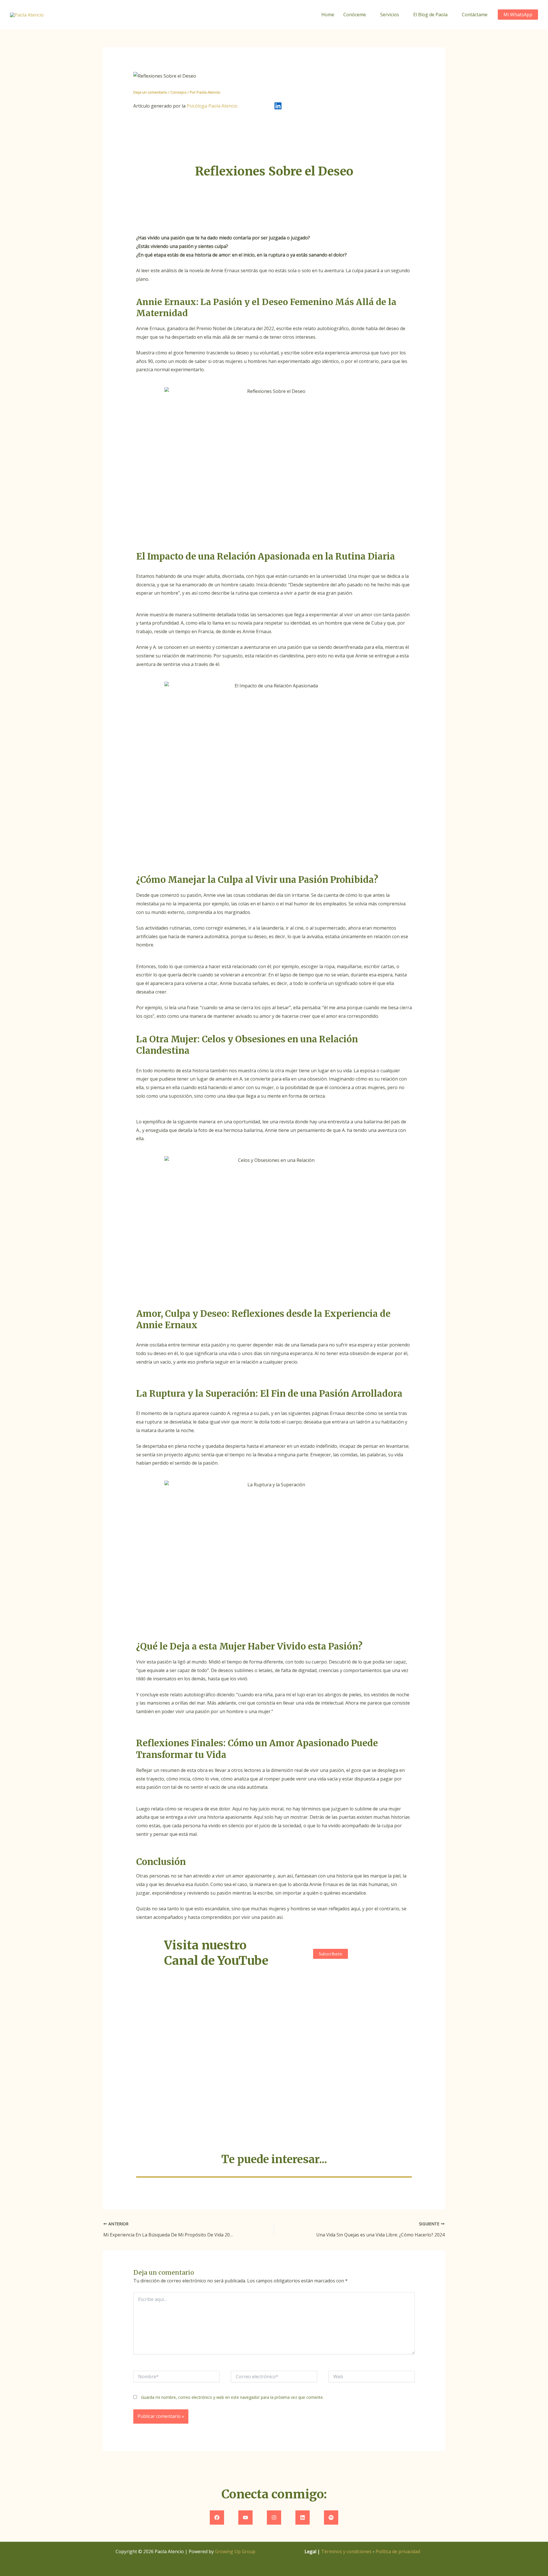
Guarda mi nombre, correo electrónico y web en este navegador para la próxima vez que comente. (232, 2397)
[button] (518, 15)
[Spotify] (331, 2518)
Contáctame (475, 15)
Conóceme (355, 15)
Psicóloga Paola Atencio (212, 106)
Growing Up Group (235, 2551)
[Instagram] (274, 2518)
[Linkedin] (303, 2518)
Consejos (179, 92)
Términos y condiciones (346, 2551)
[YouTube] (245, 2518)
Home (328, 15)
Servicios (390, 15)
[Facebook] (217, 2518)
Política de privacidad (398, 2551)
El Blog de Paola (430, 15)
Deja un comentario (150, 92)
